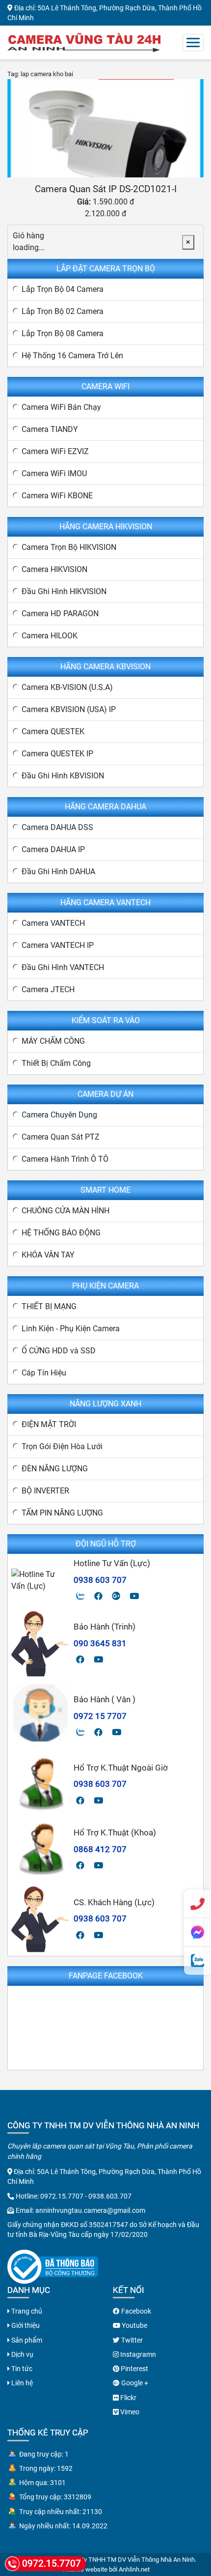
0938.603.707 (110, 2196)
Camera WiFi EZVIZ (55, 451)
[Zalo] (80, 1596)
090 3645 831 (100, 1643)
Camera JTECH (48, 989)
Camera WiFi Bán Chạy (61, 407)
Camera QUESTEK (53, 731)
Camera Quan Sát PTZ (61, 1137)
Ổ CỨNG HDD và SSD (59, 1351)
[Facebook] (98, 1596)
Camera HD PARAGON (60, 614)
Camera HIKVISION (54, 569)
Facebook (135, 2311)
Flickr (128, 2398)
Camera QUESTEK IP (57, 754)
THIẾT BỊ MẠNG (49, 1306)
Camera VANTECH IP (58, 945)
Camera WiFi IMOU (54, 473)
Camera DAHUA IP (53, 849)
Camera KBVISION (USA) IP (69, 709)
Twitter (131, 2340)
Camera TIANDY (50, 429)
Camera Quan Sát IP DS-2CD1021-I (106, 189)
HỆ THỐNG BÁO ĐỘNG (61, 1233)
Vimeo (129, 2412)
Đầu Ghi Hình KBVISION (63, 776)
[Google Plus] (116, 1596)
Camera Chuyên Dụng (59, 1115)
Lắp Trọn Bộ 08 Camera (63, 333)
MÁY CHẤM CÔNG (53, 1041)
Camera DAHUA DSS (57, 827)
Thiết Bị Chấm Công (56, 1063)
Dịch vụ (22, 2354)
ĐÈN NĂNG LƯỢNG (55, 1469)
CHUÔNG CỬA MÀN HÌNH (66, 1211)
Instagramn (137, 2354)
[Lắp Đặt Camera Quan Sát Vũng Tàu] (84, 42)
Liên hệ (21, 2383)
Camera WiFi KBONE (57, 496)
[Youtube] (134, 1596)
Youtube (134, 2325)
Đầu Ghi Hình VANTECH (63, 967)
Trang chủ (26, 2311)
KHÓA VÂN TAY (48, 1255)
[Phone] (198, 1904)
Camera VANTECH (53, 923)
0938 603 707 (100, 1580)
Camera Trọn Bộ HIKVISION (69, 547)
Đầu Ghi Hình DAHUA (58, 872)
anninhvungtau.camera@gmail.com (90, 2210)
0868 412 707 (100, 1849)
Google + (134, 2383)
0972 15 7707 (100, 1716)
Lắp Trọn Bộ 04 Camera (63, 289)
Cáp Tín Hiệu (44, 1373)
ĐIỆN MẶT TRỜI (49, 1424)
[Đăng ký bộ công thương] (53, 2266)
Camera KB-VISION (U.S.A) (67, 687)
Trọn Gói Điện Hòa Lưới (62, 1446)
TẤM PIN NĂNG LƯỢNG (62, 1513)
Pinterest (134, 2369)
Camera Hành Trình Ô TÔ (65, 1159)
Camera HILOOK (50, 636)
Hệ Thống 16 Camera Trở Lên (72, 356)
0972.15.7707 (62, 2196)
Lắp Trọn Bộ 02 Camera (63, 311)
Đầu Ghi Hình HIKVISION (64, 591)
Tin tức (21, 2369)
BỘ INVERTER (45, 1491)
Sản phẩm (26, 2340)
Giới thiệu (25, 2325)
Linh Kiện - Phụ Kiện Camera (71, 1329)
